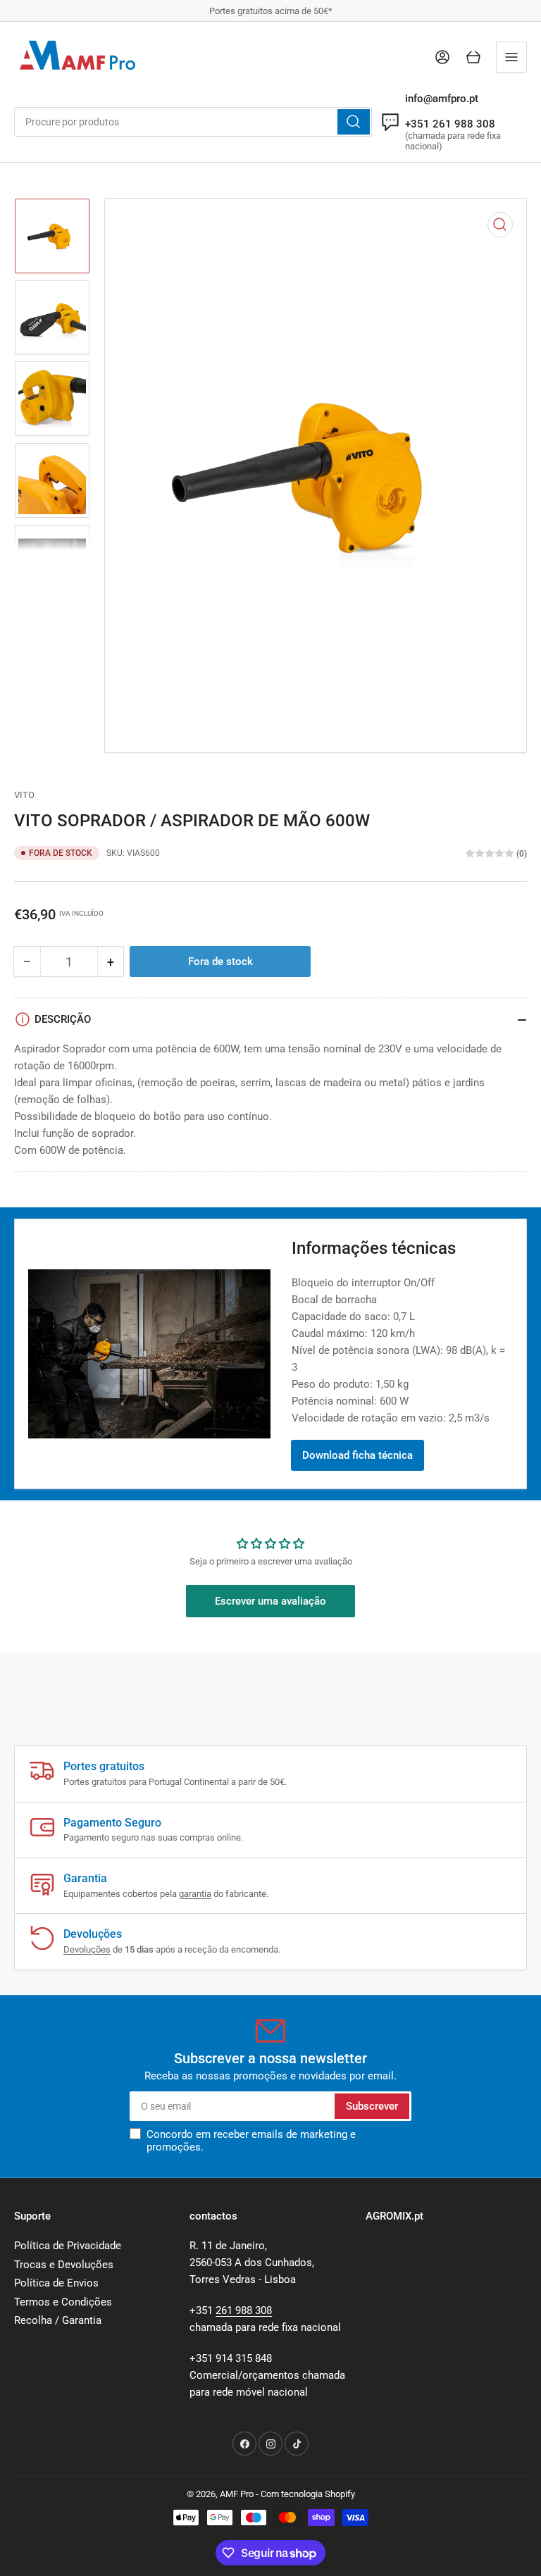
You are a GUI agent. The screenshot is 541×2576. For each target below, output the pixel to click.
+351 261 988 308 (450, 124)
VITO (24, 795)
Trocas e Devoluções (64, 2265)
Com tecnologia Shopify (308, 2494)
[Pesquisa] (354, 122)
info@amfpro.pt (442, 99)
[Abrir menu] (511, 57)
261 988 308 (244, 2310)
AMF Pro (237, 2494)
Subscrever (372, 2106)
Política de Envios (56, 2283)
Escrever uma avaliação (270, 1601)
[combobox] (193, 122)
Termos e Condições (63, 2302)
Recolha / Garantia (58, 2320)
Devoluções (87, 1949)
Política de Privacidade (68, 2246)
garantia (195, 1894)
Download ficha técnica (357, 1455)
